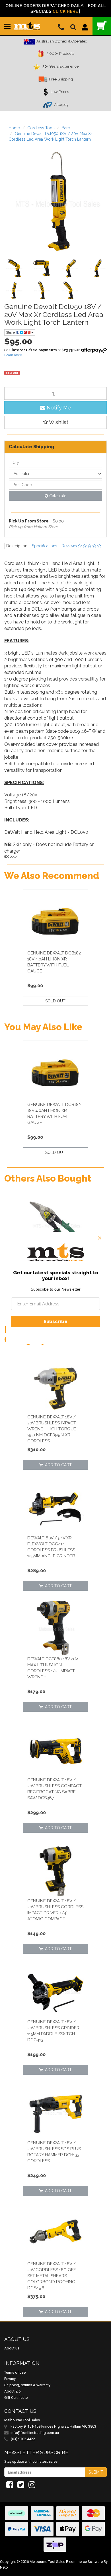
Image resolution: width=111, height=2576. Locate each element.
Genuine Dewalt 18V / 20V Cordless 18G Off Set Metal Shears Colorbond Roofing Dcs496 (52, 2276)
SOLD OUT (55, 1001)
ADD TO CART (57, 1465)
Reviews (70, 546)
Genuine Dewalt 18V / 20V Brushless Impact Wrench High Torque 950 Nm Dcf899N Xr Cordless (52, 1429)
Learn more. (14, 355)
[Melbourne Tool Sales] (27, 24)
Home (14, 128)
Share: (11, 332)
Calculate (57, 496)
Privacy (10, 2379)
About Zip (13, 2391)
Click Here (65, 11)
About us (12, 2348)
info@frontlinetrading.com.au (35, 2433)
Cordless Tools (41, 128)
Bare (66, 128)
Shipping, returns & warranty (27, 2385)
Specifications (45, 546)
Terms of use (15, 2372)
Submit (96, 2472)
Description (17, 546)
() (102, 26)
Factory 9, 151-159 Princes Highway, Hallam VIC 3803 (53, 2426)
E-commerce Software (84, 2562)
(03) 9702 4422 (22, 2439)
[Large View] (14, 268)
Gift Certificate (16, 2398)
